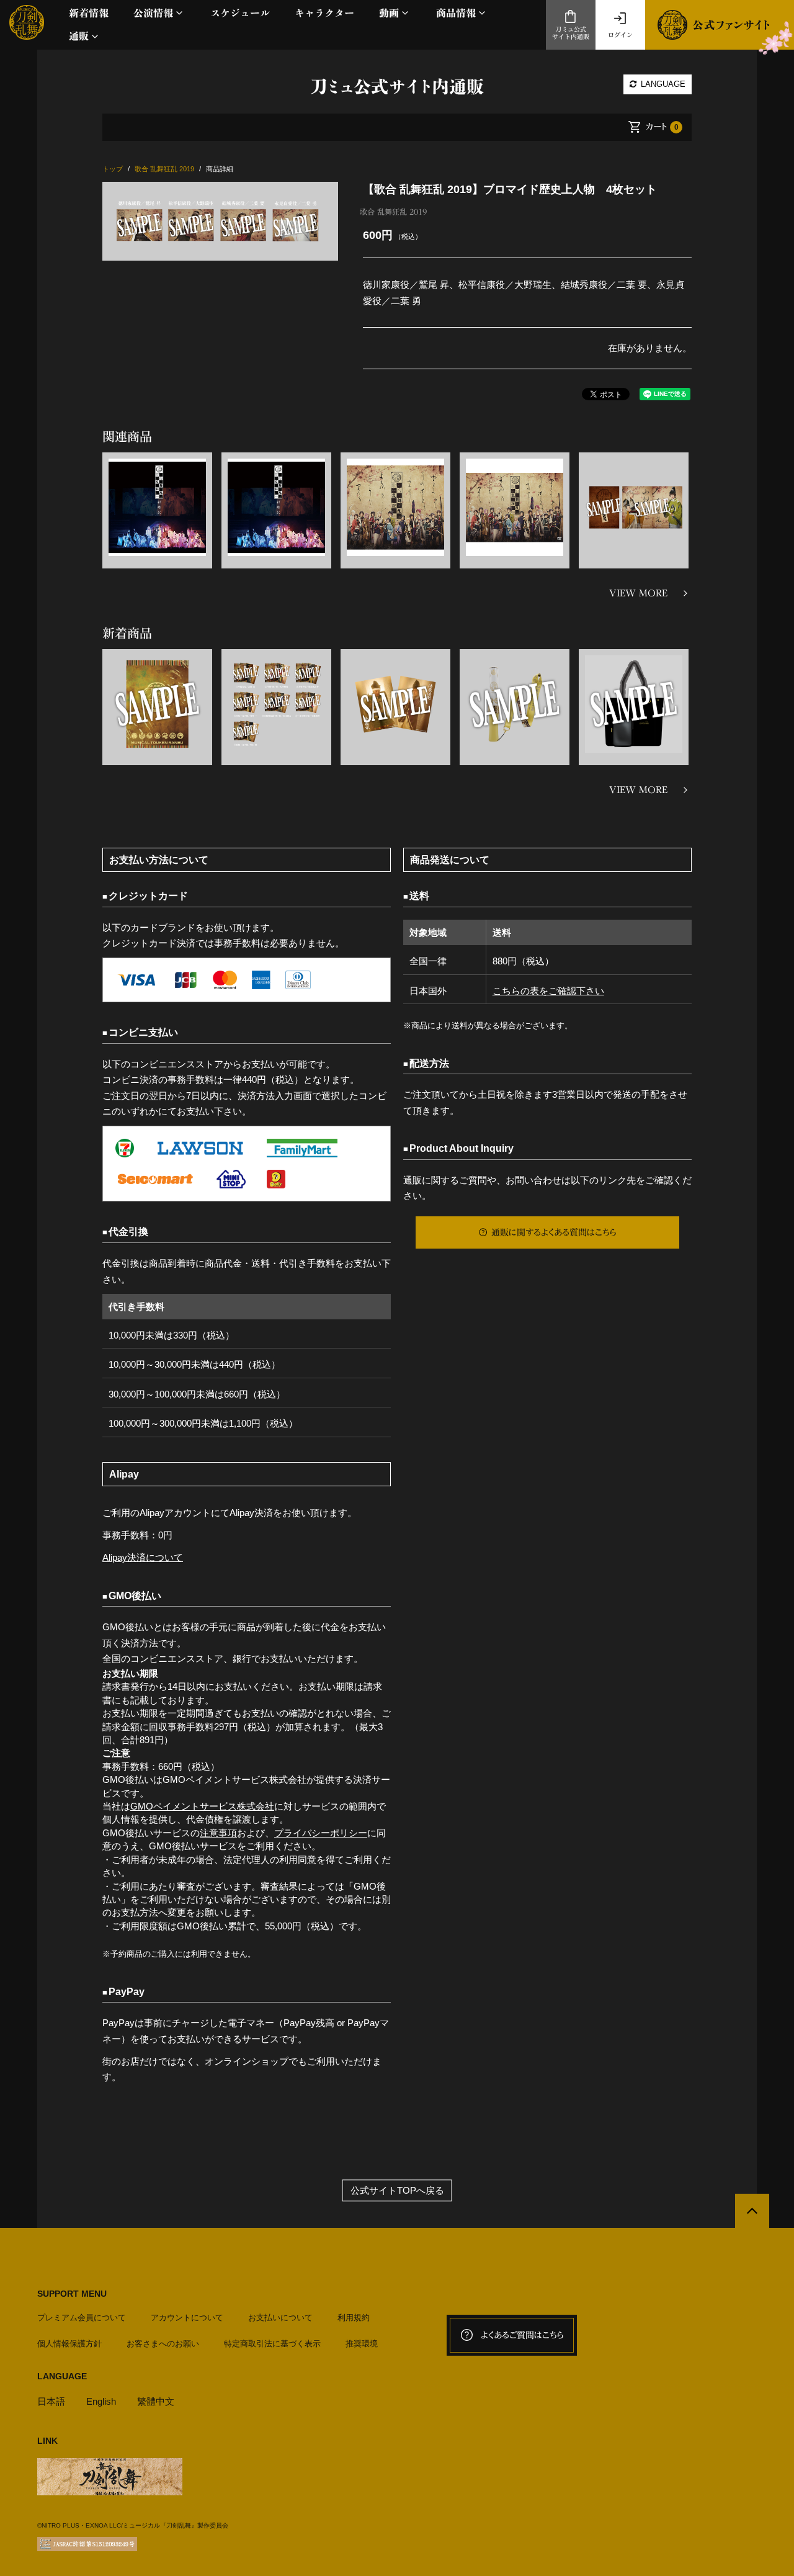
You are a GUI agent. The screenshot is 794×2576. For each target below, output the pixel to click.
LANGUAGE (662, 84)
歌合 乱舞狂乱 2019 (393, 212)
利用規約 (354, 2318)
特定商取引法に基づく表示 (272, 2344)
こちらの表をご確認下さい (548, 991)
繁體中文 (156, 2401)
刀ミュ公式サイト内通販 (571, 33)
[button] (159, 13)
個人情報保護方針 (69, 2344)
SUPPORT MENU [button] (72, 2294)
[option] (220, 221)
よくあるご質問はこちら (522, 2335)
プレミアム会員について (82, 2318)
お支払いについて (280, 2318)
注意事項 (218, 1833)
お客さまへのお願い (163, 2344)
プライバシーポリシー (321, 1833)
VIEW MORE (638, 593)
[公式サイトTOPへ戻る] (752, 2211)
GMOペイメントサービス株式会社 (202, 1806)
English (101, 2401)
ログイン (620, 35)
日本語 (51, 2401)
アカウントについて (187, 2318)
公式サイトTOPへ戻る (397, 2190)
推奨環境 (362, 2344)
